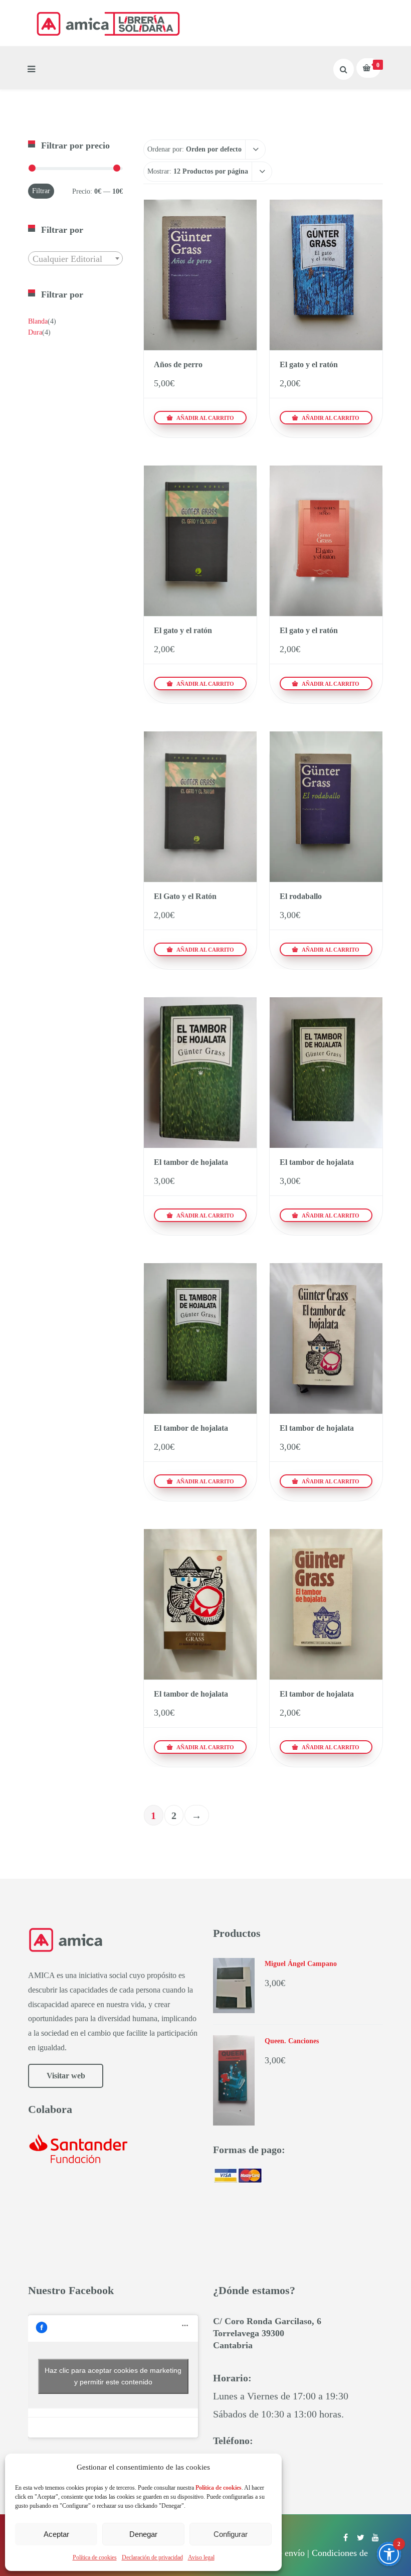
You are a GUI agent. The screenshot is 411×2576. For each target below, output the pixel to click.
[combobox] (75, 258)
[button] (389, 2554)
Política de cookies (95, 2557)
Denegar (143, 2534)
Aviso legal (201, 2557)
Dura (35, 332)
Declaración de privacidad (152, 2557)
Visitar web (66, 2076)
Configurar (231, 2534)
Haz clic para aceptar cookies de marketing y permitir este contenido (113, 2376)
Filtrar (41, 191)
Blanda (38, 321)
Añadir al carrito (204, 418)
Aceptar (56, 2534)
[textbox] (75, 259)
